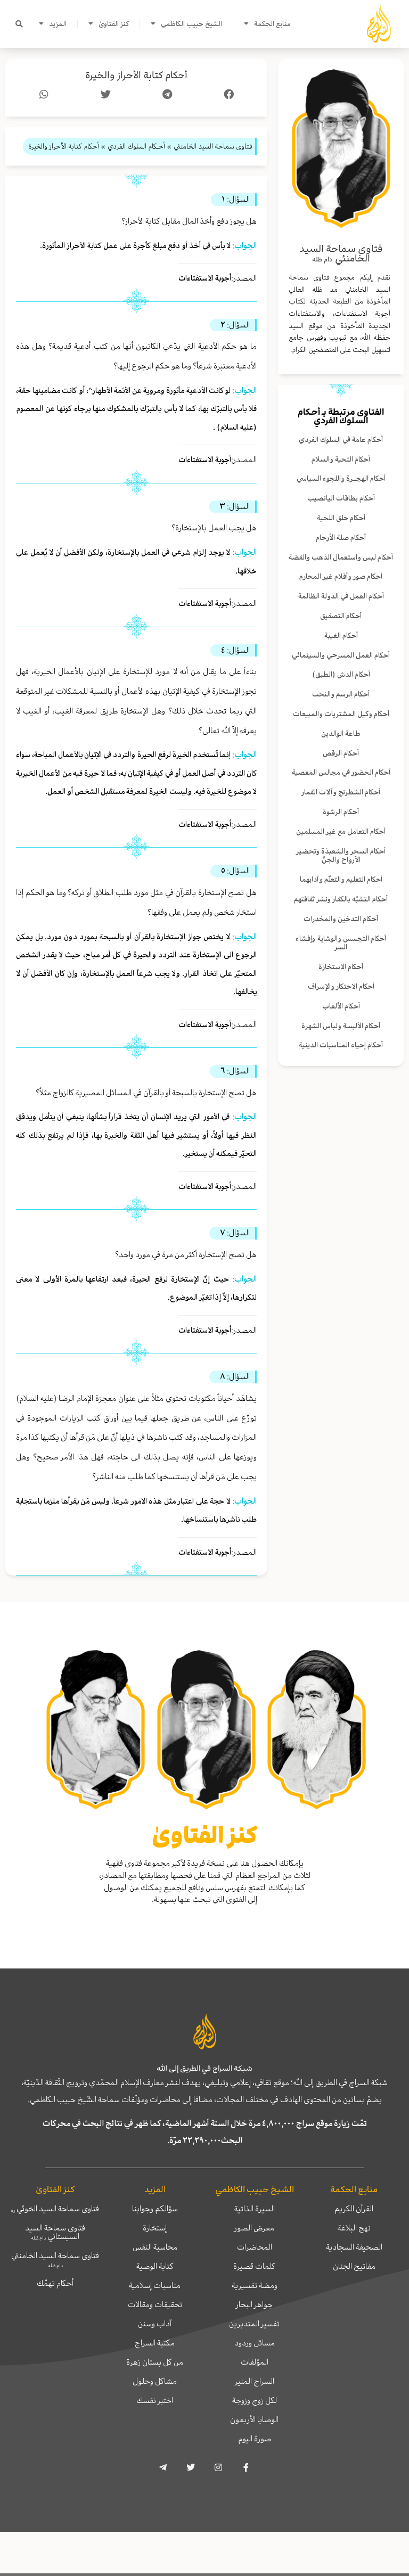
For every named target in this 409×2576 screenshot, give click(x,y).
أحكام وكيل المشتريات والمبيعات (341, 714)
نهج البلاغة (354, 2228)
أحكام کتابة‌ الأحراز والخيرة (136, 75)
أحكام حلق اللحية (341, 518)
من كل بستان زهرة (155, 2362)
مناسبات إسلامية (155, 2285)
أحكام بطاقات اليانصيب (341, 498)
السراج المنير (255, 2381)
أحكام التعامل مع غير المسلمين (341, 831)
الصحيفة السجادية (354, 2247)
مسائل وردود (255, 2343)
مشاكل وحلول (155, 2381)
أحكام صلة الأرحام (341, 538)
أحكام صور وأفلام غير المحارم (341, 576)
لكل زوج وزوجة (255, 2400)
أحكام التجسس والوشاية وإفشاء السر (341, 943)
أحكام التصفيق (341, 616)
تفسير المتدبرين (254, 2324)
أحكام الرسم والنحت (341, 694)
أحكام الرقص (341, 753)
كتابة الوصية (155, 2266)
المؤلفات (255, 2362)
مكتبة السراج (155, 2343)
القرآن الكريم (354, 2209)
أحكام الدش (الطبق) (341, 674)
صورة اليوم (255, 2439)
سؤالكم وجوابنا (155, 2209)
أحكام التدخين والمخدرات (341, 919)
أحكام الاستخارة (341, 967)
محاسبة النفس (155, 2247)
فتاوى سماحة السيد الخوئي (55, 2209)
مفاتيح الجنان (354, 2266)
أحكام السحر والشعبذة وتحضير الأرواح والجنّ (341, 856)
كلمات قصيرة (254, 2266)
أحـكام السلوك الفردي (333, 416)
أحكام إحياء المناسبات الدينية (341, 1045)
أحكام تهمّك (55, 2283)
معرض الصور (254, 2228)
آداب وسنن (155, 2324)
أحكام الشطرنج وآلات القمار (341, 792)
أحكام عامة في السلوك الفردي (341, 440)
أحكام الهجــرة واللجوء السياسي (341, 478)
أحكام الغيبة (341, 635)
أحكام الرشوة (341, 812)
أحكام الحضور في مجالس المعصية (341, 772)
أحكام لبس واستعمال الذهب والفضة (341, 557)
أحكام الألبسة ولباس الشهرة (341, 1026)
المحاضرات (255, 2247)
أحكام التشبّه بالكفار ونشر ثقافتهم (341, 899)
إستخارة (155, 2228)
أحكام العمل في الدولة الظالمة (341, 596)
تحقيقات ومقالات (155, 2304)
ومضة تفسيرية (255, 2285)
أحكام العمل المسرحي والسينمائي (341, 655)
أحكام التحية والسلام (341, 459)
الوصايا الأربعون (254, 2419)
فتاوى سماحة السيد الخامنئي (55, 2259)
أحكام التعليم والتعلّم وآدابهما (341, 879)
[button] (19, 24)
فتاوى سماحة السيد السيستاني (55, 2232)
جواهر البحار (254, 2304)
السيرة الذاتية (255, 2209)
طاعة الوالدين (341, 733)
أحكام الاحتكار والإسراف (341, 986)
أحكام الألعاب (341, 1006)
